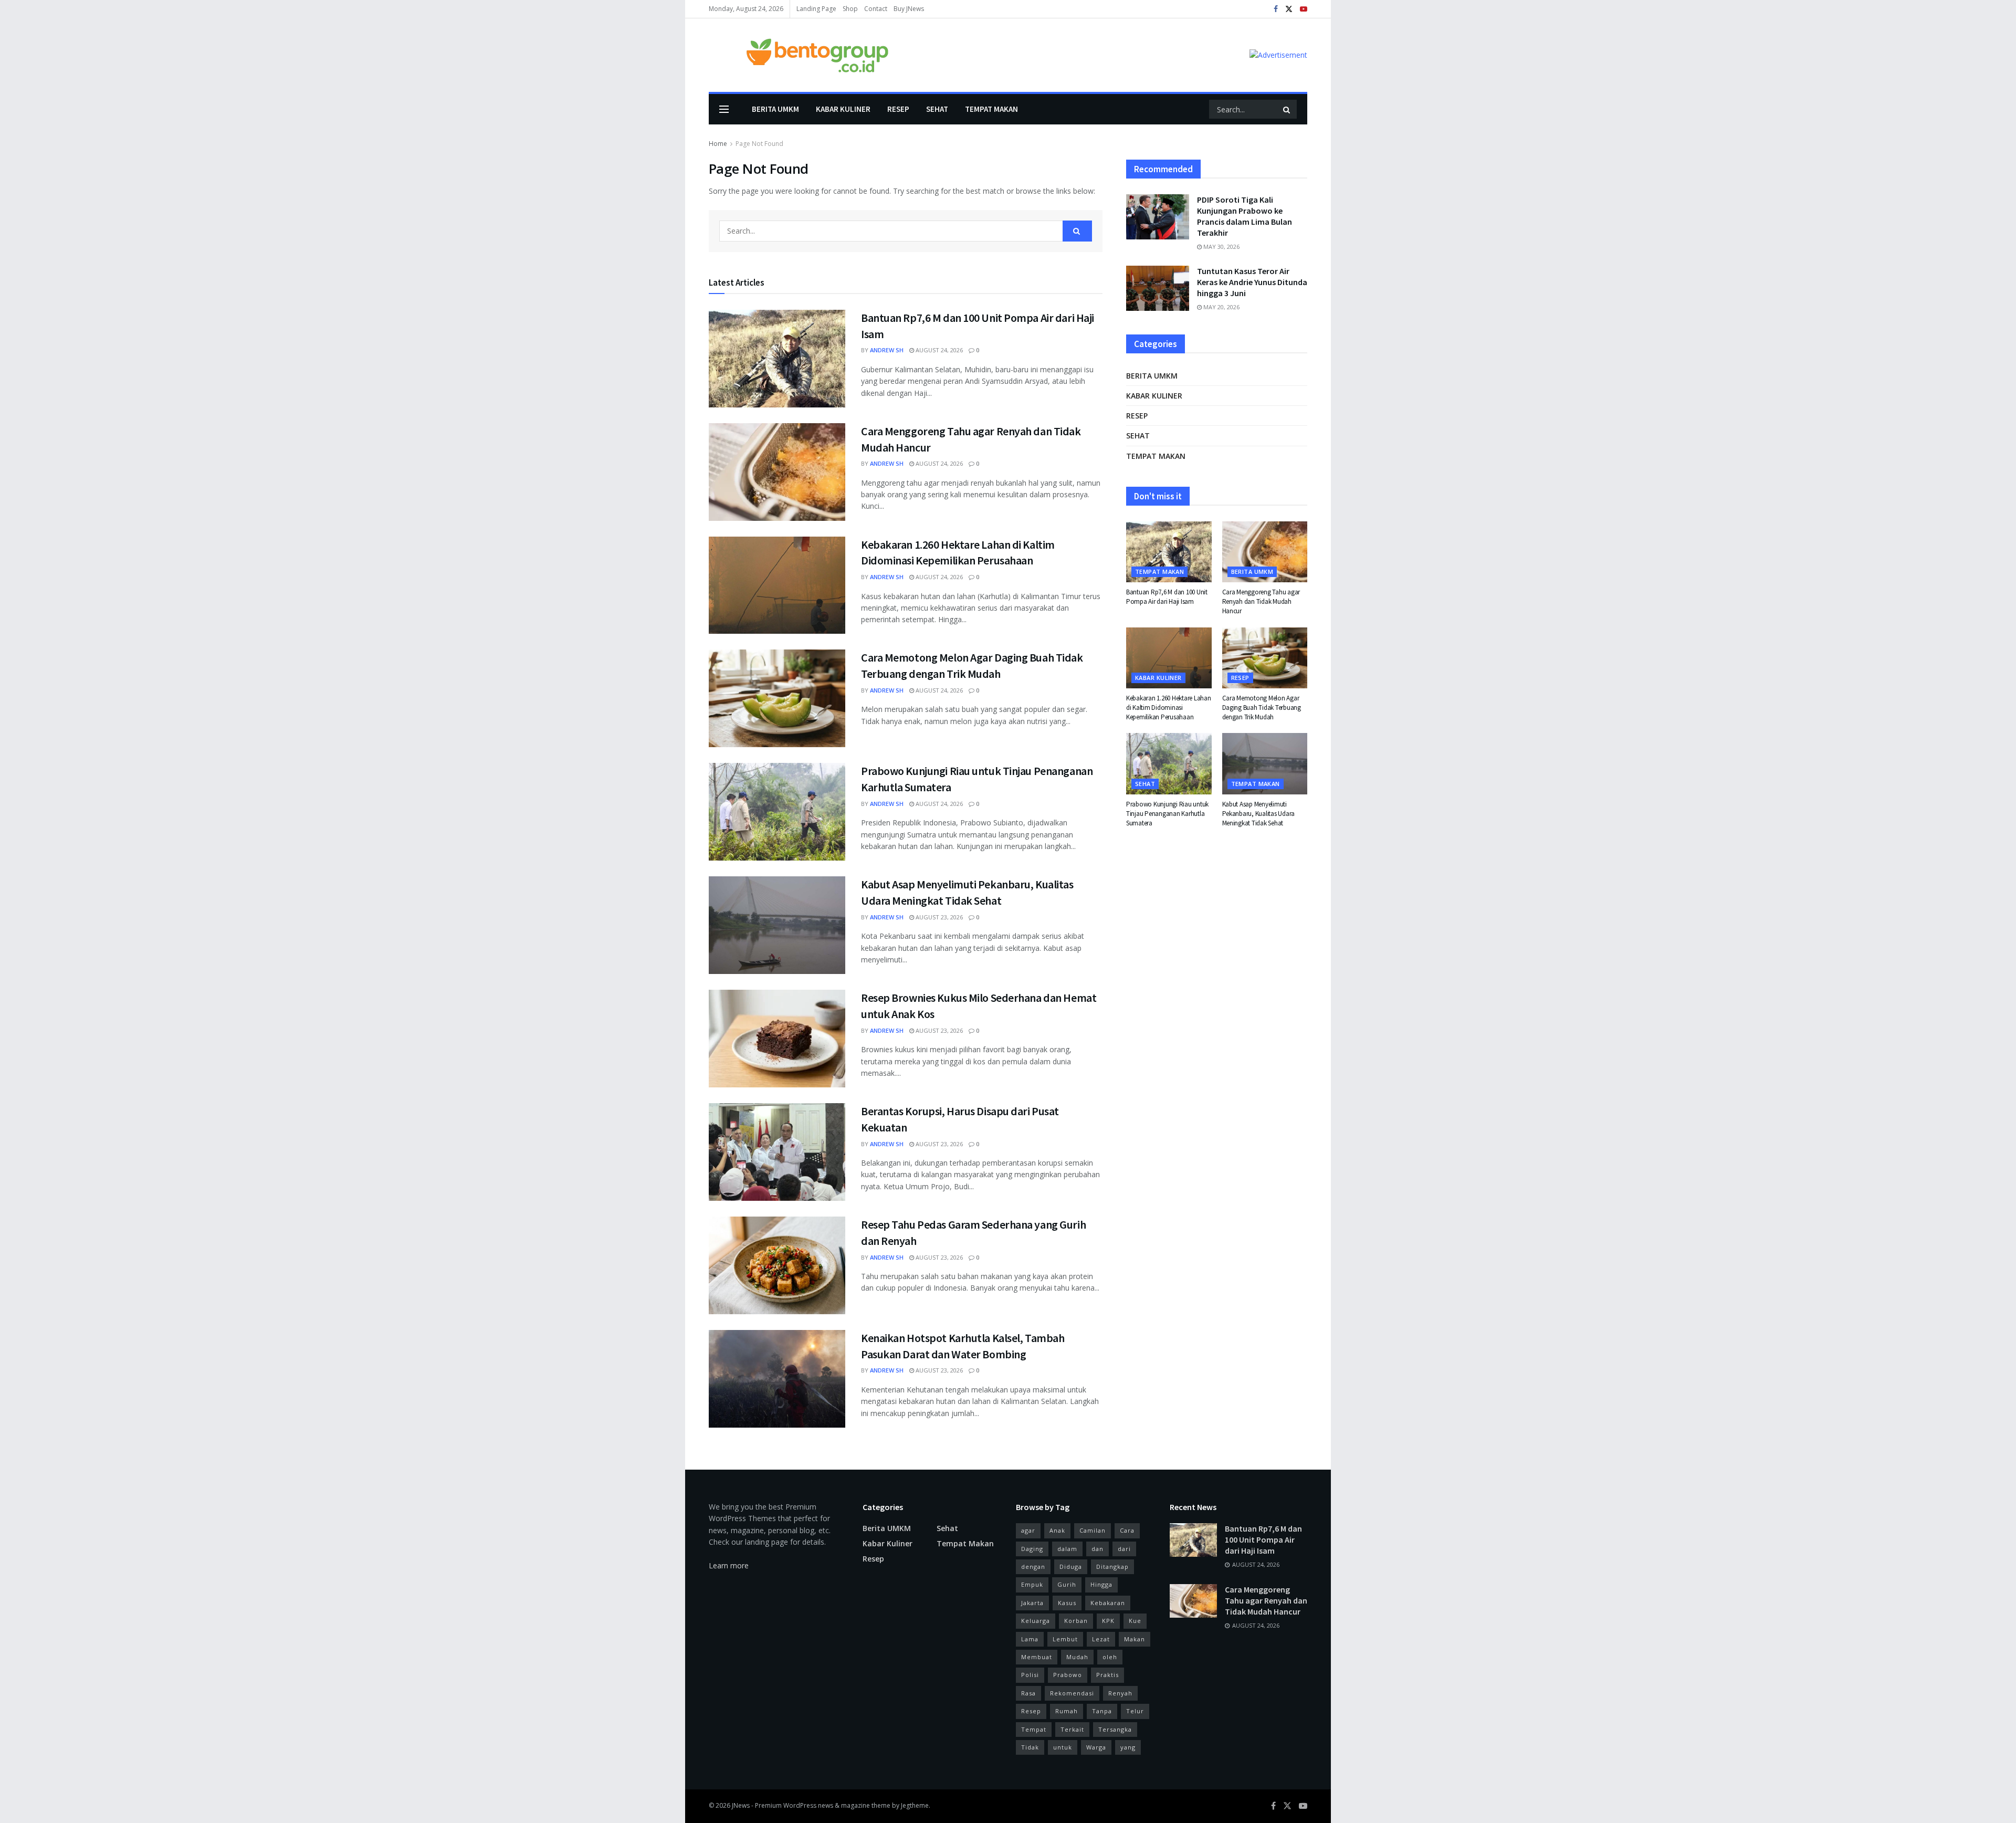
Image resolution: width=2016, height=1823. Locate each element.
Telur (1135, 1711)
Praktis (1107, 1675)
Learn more (729, 1565)
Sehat (937, 109)
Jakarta (1032, 1603)
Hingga (1101, 1584)
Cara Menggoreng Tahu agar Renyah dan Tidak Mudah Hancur (1261, 601)
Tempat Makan (991, 109)
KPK (1108, 1621)
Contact (876, 9)
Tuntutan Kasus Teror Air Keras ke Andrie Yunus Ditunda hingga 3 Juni (1252, 282)
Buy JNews (909, 9)
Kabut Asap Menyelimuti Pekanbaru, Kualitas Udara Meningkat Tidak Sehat (1259, 814)
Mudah (1077, 1657)
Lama (1030, 1639)
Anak (1057, 1530)
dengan (1033, 1567)
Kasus (1067, 1603)
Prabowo (1068, 1675)
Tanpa (1102, 1711)
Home (718, 144)
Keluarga (1036, 1621)
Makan (1135, 1639)
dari (1124, 1549)
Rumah (1067, 1711)
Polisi (1030, 1675)
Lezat (1101, 1639)
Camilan (1093, 1530)
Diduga (1071, 1567)
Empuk (1032, 1584)
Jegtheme (915, 1805)
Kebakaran (1108, 1603)
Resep (898, 109)
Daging (1032, 1549)
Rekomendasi (1072, 1693)
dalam (1067, 1549)
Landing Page (816, 9)
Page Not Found (759, 144)
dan (1098, 1549)
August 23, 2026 (938, 917)
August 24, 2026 (938, 350)
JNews (741, 1805)
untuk (1063, 1747)
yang (1128, 1747)
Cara (1127, 1530)
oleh (1110, 1657)
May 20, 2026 (1221, 307)
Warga (1096, 1747)
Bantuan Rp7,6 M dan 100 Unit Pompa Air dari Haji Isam (1167, 597)
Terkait (1072, 1729)
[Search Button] (1287, 109)
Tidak (1030, 1747)
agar (1028, 1530)
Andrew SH (887, 350)
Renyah (1120, 1693)
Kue (1135, 1621)
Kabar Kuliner (843, 109)
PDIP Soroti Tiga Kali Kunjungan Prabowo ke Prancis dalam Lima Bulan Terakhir (1245, 216)
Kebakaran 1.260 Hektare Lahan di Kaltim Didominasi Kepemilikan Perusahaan (1168, 708)
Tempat (1034, 1729)
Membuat (1037, 1657)
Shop (850, 9)
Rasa (1028, 1693)
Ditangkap (1112, 1567)
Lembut (1065, 1639)
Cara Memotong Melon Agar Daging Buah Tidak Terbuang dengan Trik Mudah (1262, 708)
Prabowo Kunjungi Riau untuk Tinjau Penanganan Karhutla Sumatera (1167, 814)
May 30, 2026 (1221, 247)
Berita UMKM (775, 109)
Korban (1076, 1621)
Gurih (1067, 1584)
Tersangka (1115, 1729)
